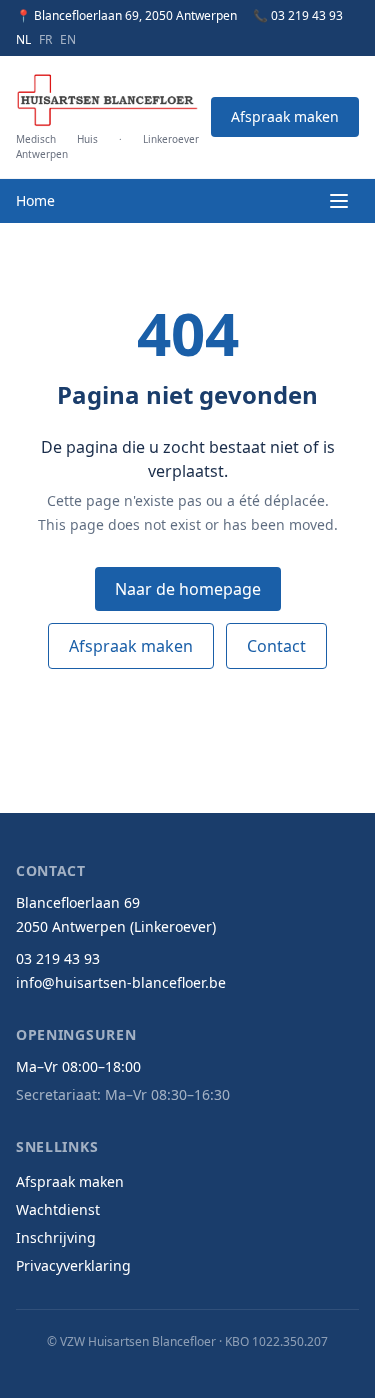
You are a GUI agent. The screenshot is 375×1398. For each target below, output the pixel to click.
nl (23, 40)
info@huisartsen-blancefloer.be (121, 982)
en (68, 40)
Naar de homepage (188, 589)
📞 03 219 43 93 (298, 16)
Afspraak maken (285, 116)
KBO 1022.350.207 (276, 1341)
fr (45, 40)
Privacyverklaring (73, 1265)
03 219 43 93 (58, 958)
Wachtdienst (58, 1209)
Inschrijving (56, 1237)
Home (35, 200)
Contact (276, 646)
